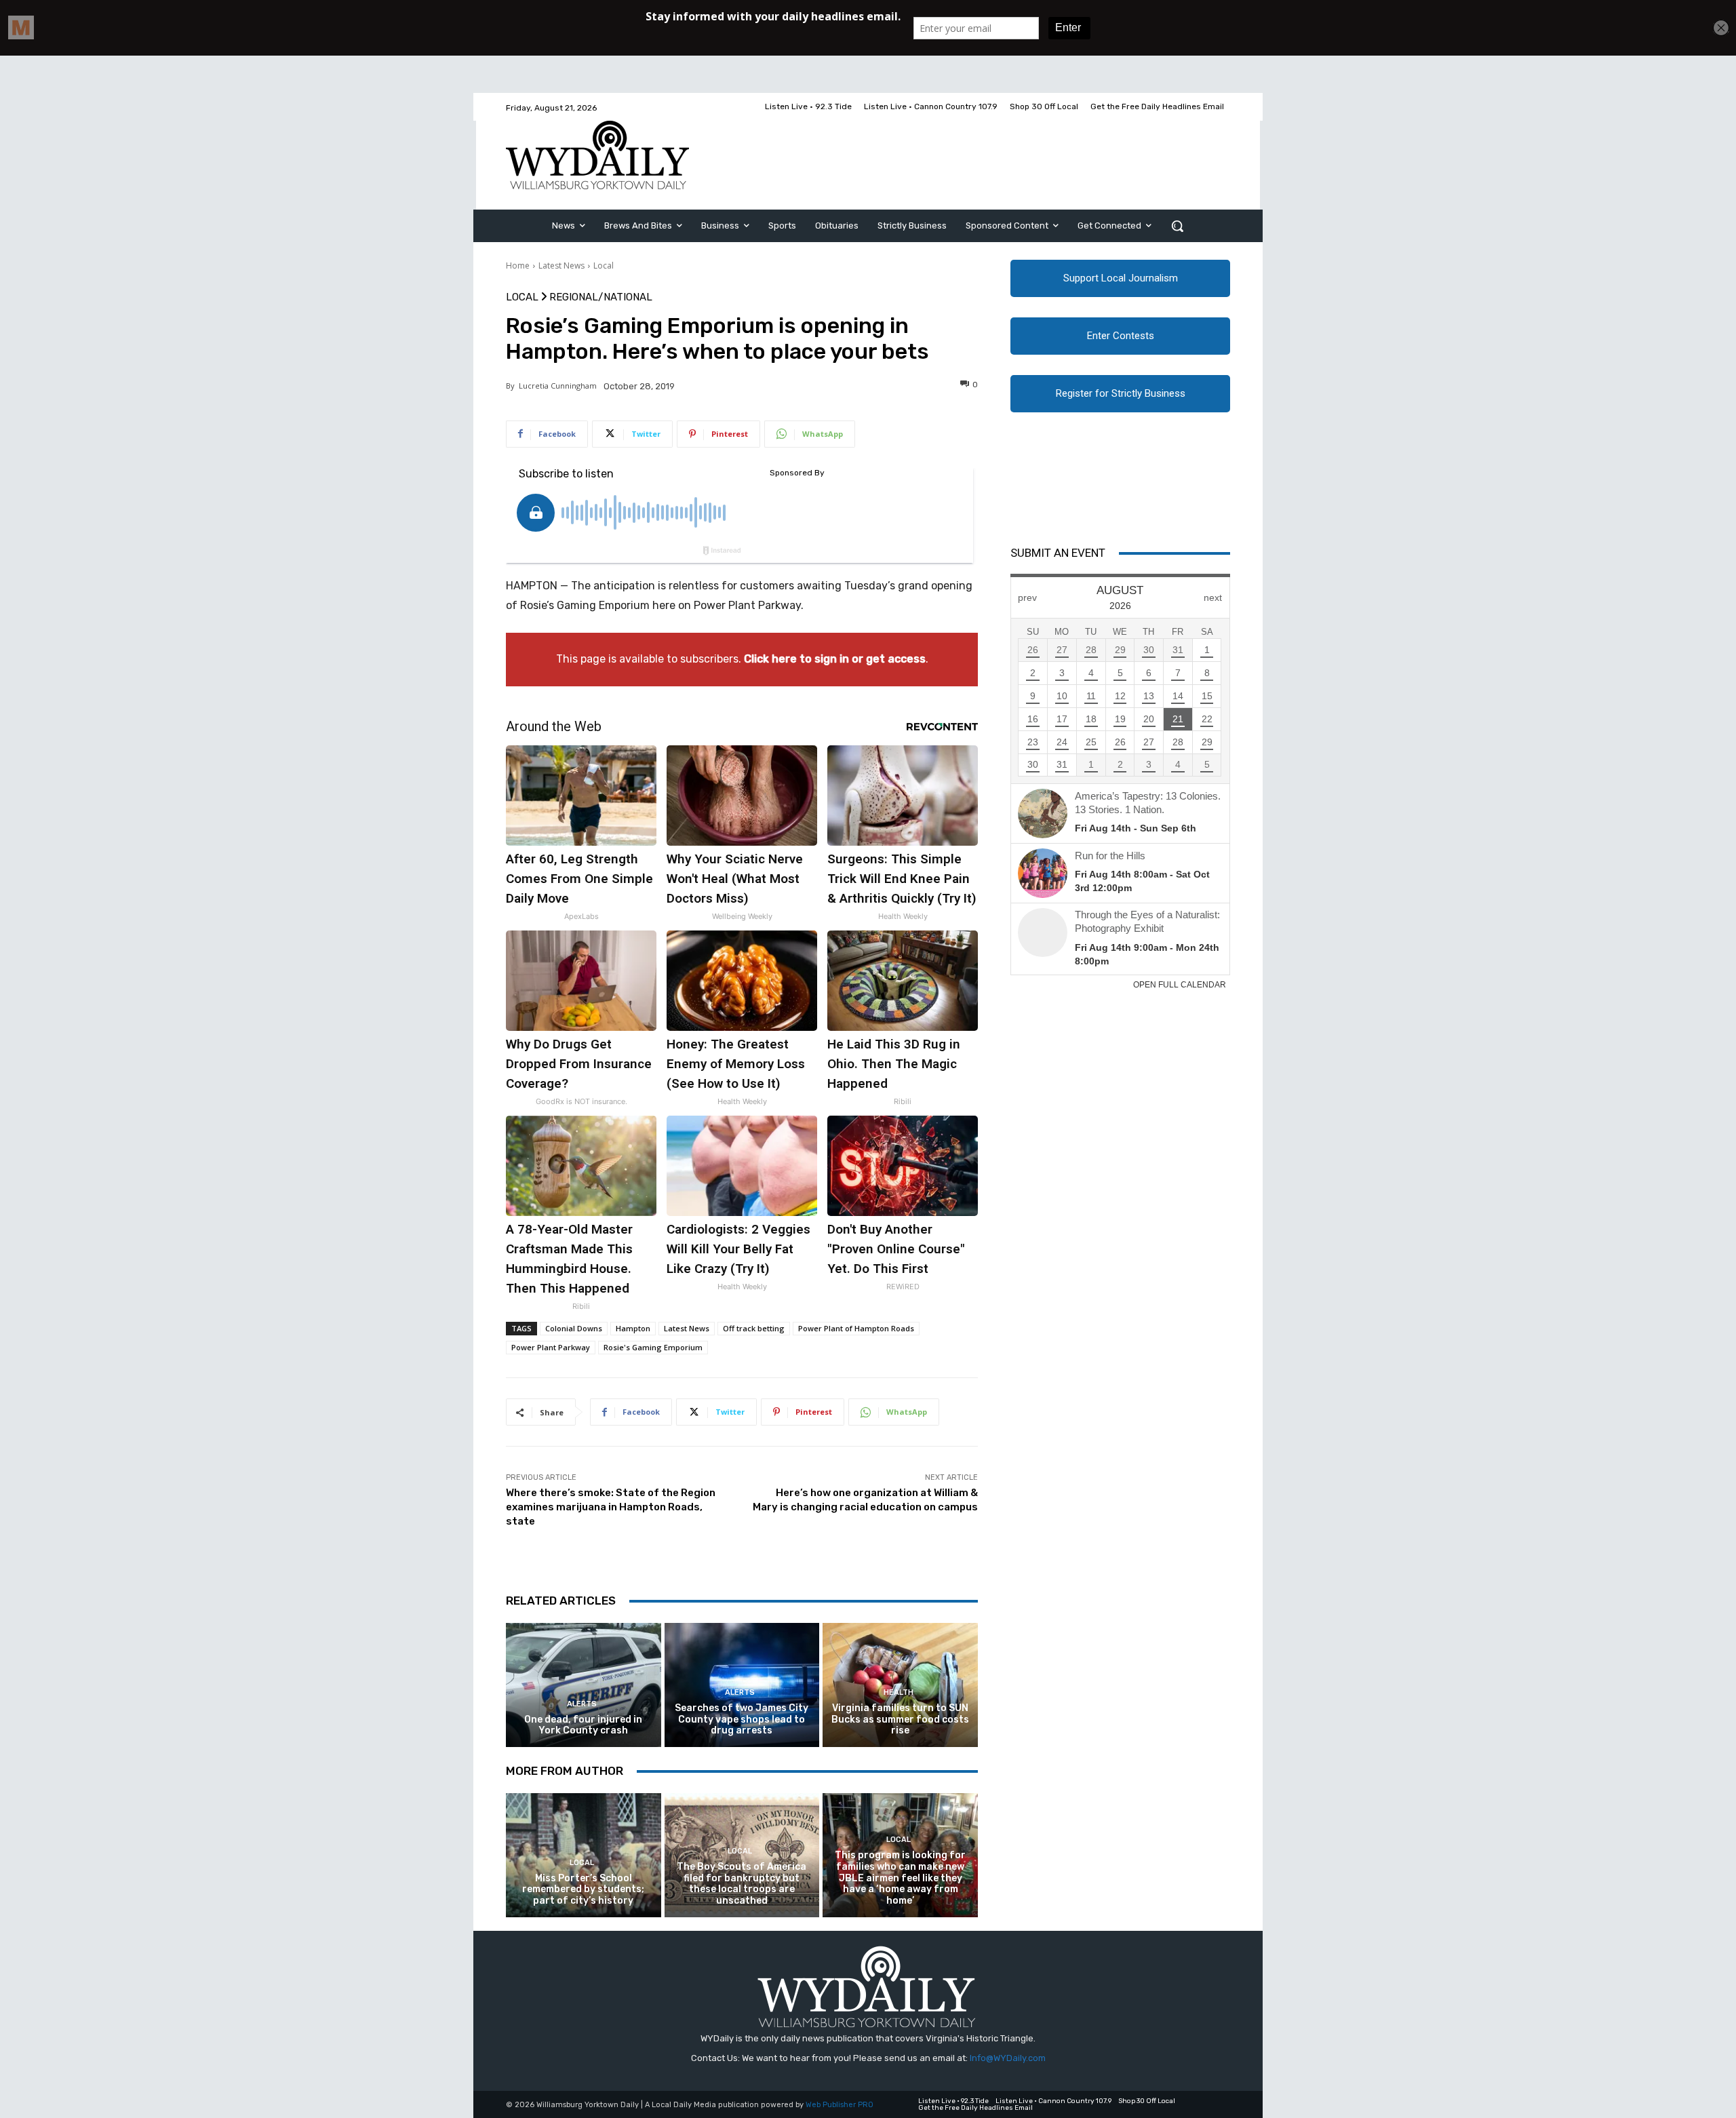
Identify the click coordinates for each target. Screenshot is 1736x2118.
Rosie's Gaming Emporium (653, 1347)
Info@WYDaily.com (1008, 2058)
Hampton (633, 1328)
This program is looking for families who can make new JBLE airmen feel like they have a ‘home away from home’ (900, 1878)
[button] (1177, 226)
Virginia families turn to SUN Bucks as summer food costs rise (900, 1720)
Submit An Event (1058, 553)
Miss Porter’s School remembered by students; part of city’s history (583, 1890)
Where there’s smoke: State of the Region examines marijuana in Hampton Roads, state (611, 1507)
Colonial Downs (574, 1328)
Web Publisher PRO (840, 2105)
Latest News (561, 266)
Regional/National (601, 297)
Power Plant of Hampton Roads (856, 1328)
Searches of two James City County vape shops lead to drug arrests (742, 1720)
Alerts (582, 1704)
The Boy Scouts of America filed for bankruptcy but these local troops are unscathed (742, 1884)
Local (604, 266)
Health (899, 1692)
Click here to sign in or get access (835, 659)
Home (518, 266)
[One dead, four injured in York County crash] (584, 1685)
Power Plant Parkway (551, 1347)
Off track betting (754, 1328)
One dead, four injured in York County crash (583, 1725)
